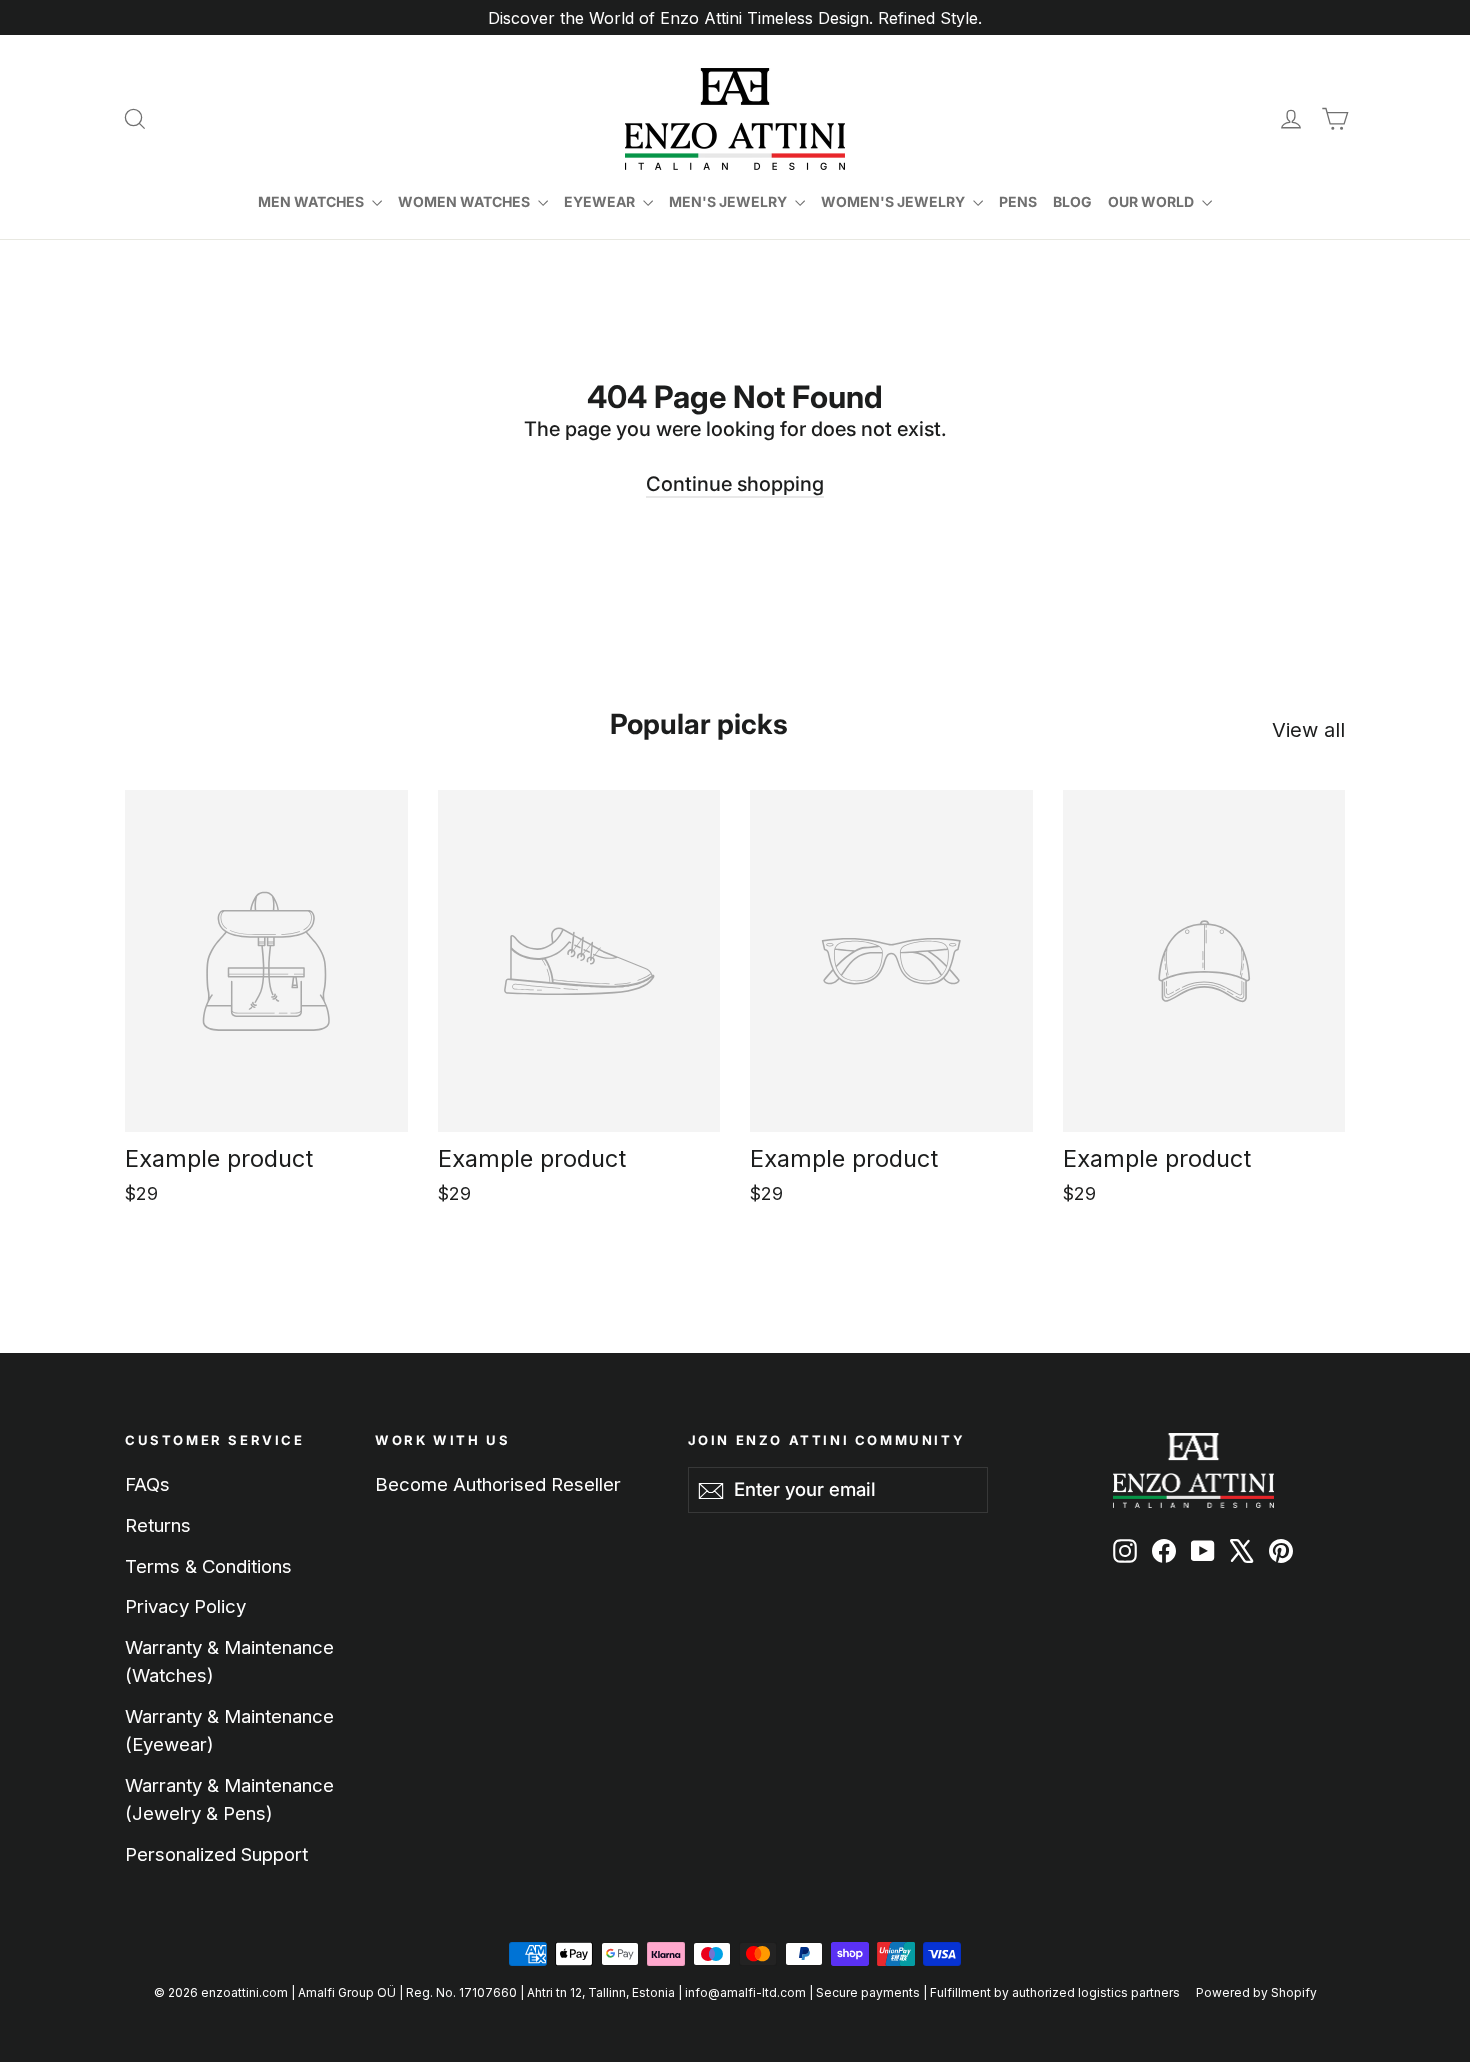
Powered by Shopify (1256, 1992)
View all (1308, 730)
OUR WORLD (1152, 201)
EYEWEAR (601, 201)
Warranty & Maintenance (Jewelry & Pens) (229, 1799)
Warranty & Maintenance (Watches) (229, 1661)
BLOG (1072, 201)
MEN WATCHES (312, 201)
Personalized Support (216, 1854)
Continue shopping (735, 484)
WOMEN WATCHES (465, 201)
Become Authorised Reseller (498, 1484)
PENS (1018, 201)
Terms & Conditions (208, 1566)
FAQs (147, 1484)
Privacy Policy (185, 1606)
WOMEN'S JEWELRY (894, 201)
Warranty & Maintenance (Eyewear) (229, 1730)
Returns (158, 1525)
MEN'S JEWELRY (729, 201)
